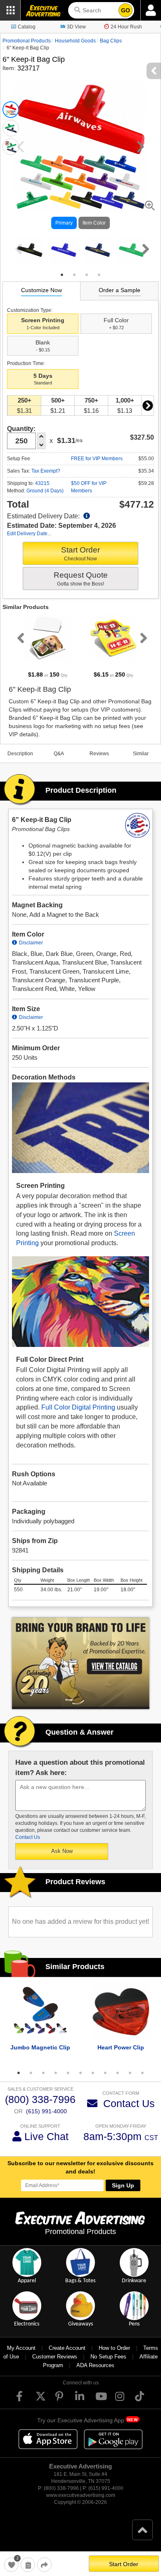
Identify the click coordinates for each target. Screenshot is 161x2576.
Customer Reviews (55, 2357)
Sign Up (123, 2185)
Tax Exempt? (46, 471)
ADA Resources (95, 2365)
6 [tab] (80, 2073)
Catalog (27, 27)
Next (144, 249)
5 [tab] (68, 2073)
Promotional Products (27, 41)
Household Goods (75, 41)
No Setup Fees (108, 2357)
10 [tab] (130, 2073)
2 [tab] (74, 275)
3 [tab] (87, 275)
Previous (17, 249)
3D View (76, 27)
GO (125, 10)
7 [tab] (93, 2073)
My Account (21, 2348)
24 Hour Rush (126, 27)
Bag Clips (111, 41)
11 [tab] (142, 2073)
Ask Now (62, 1851)
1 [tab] (62, 275)
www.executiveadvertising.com (81, 2495)
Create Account (67, 2348)
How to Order (114, 2348)
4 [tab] (99, 275)
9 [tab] (118, 2073)
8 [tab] (105, 2073)
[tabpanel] (30, 250)
